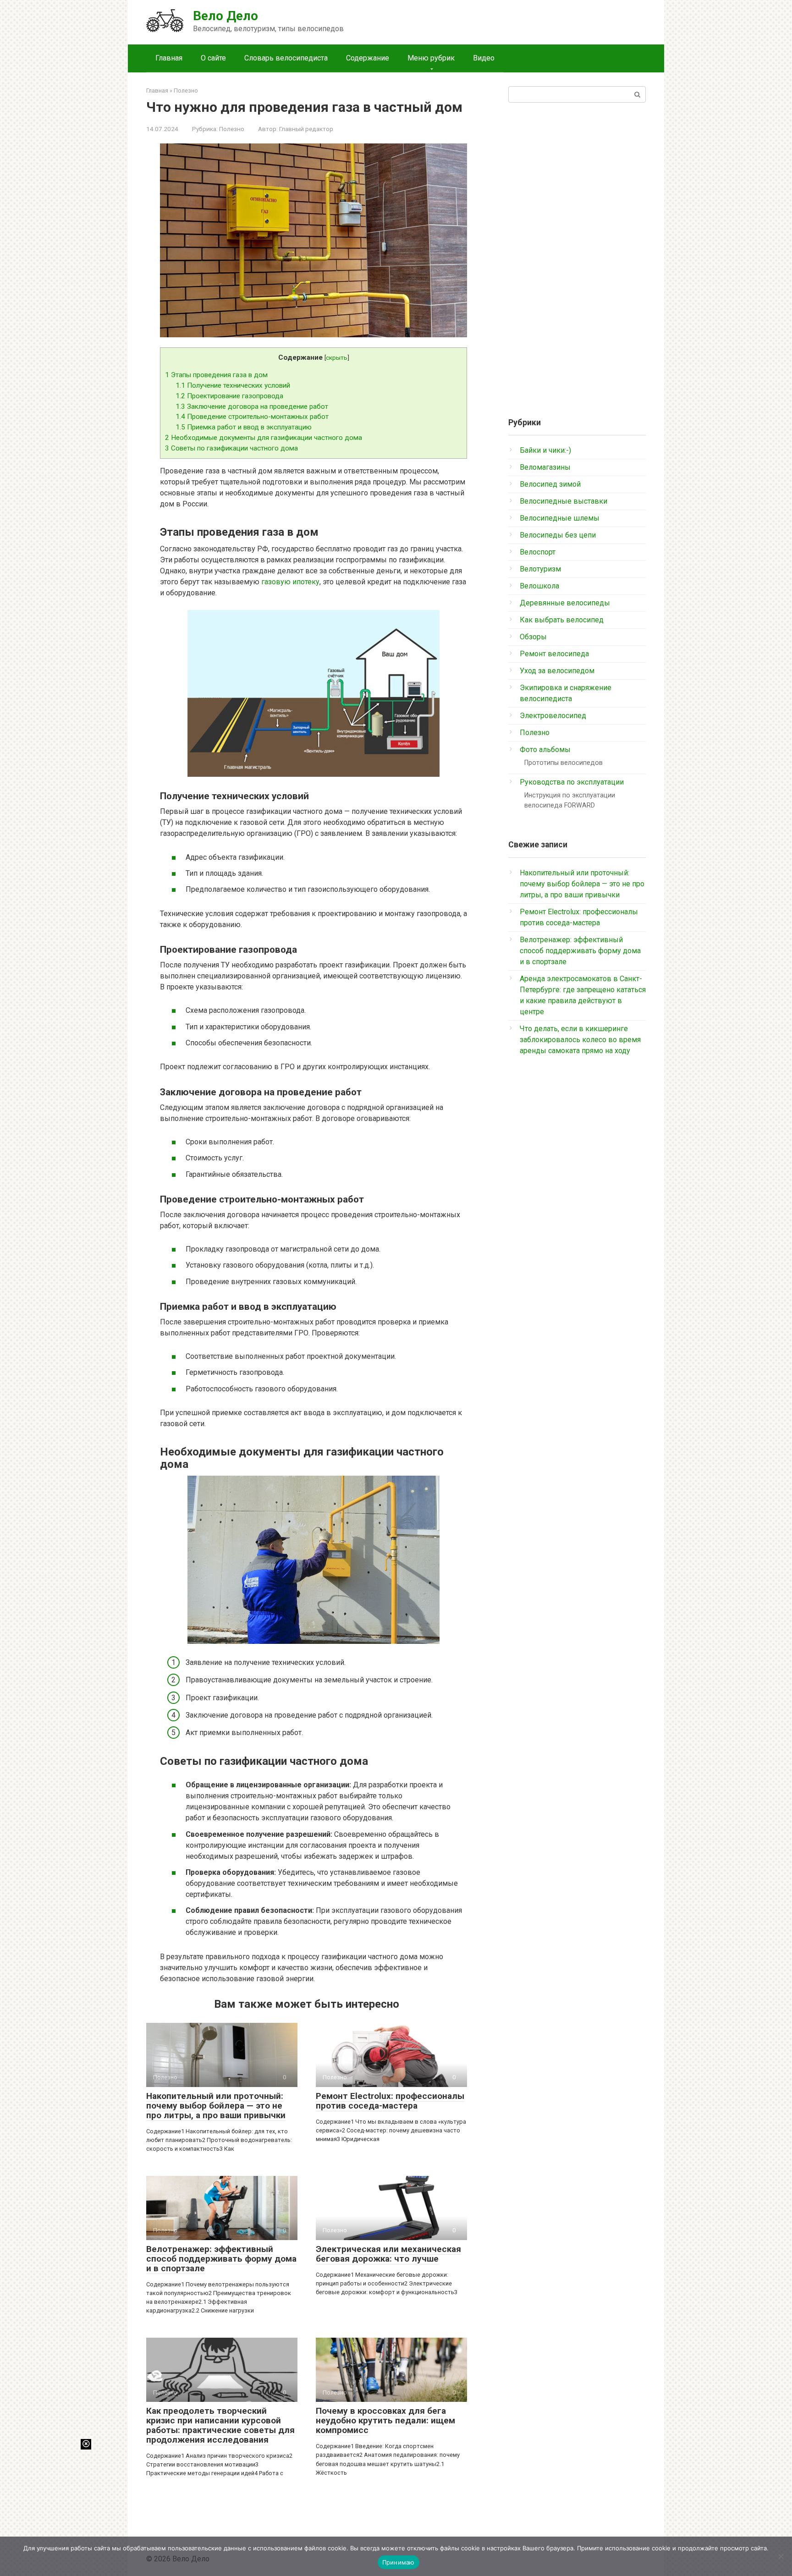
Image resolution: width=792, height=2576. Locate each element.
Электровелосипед (553, 716)
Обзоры (533, 637)
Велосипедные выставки (564, 501)
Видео (484, 58)
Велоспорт (538, 552)
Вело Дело (225, 16)
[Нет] (781, 2556)
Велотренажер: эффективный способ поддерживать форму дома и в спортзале (221, 2259)
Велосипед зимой (550, 484)
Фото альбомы (545, 750)
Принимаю (399, 2562)
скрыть (337, 357)
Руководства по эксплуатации (572, 782)
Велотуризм (540, 569)
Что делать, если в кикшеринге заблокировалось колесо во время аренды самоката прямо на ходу (580, 1040)
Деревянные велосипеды (565, 603)
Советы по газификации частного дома (231, 448)
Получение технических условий (233, 385)
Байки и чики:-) (545, 450)
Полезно (232, 129)
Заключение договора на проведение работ (252, 406)
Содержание (368, 58)
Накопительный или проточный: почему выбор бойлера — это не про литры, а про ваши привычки (216, 2106)
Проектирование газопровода (229, 396)
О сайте (213, 58)
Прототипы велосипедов (564, 763)
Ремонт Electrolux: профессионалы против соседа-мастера (390, 2101)
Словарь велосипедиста (286, 58)
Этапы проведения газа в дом (216, 375)
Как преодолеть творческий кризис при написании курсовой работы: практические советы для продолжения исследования (220, 2425)
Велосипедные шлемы (560, 518)
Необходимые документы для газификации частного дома (264, 438)
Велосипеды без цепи (558, 535)
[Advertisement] (577, 256)
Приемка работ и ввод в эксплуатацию (244, 427)
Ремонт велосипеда (554, 654)
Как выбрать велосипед (562, 620)
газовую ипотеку (290, 582)
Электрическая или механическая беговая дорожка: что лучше (388, 2254)
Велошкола (539, 586)
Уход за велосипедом (557, 671)
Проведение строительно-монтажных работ (252, 417)
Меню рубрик (431, 58)
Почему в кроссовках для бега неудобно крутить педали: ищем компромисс (385, 2420)
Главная (169, 58)
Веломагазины (545, 467)
